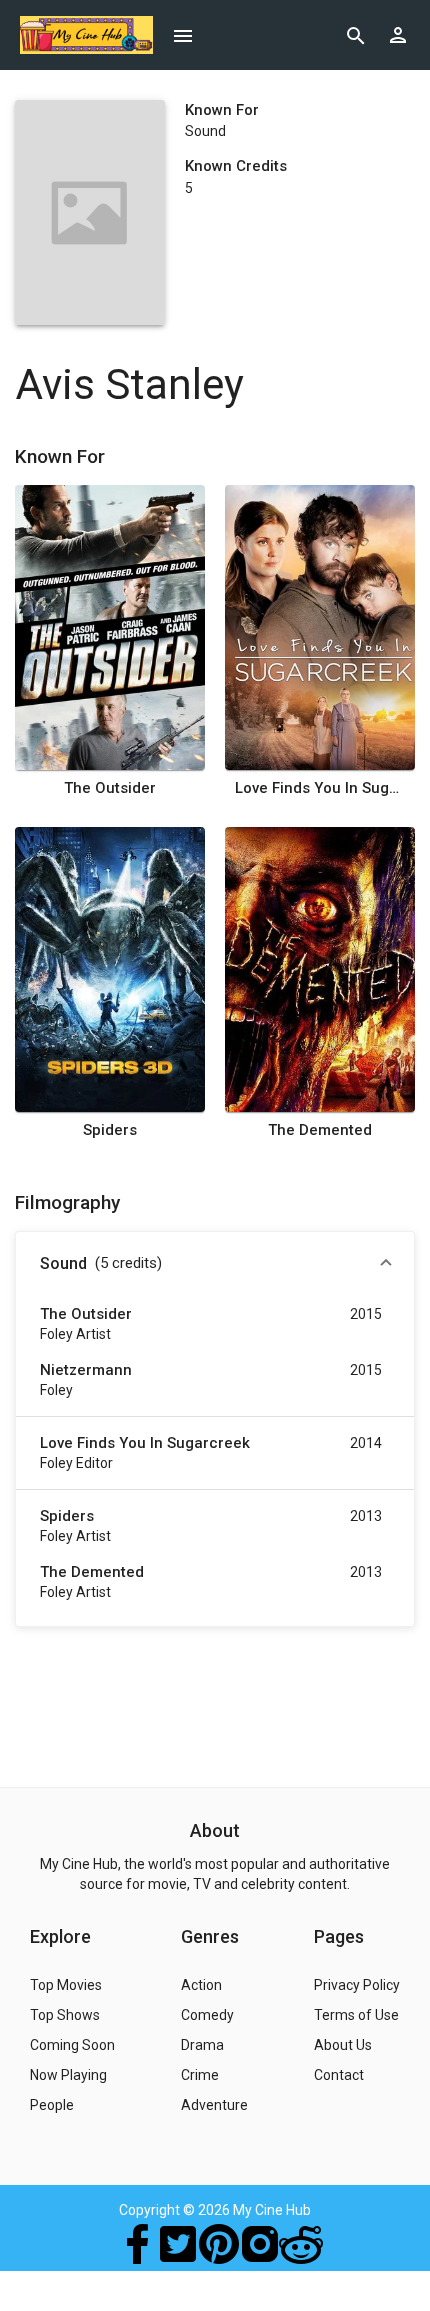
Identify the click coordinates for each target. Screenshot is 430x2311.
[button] (215, 1264)
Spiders (110, 1130)
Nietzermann (86, 1370)
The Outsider (110, 788)
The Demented (320, 1130)
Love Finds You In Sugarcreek (320, 788)
